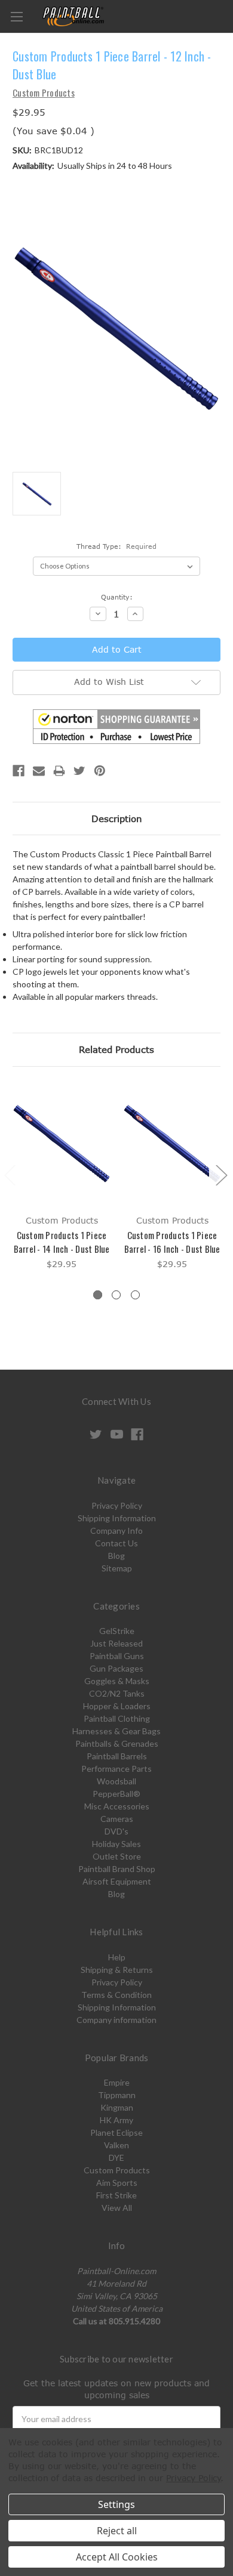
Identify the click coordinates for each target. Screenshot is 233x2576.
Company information (116, 2020)
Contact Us (116, 1543)
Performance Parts (116, 1769)
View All (117, 2208)
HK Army (116, 2120)
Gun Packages (116, 1668)
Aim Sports (117, 2183)
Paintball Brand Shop (117, 1869)
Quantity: (117, 597)
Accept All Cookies (117, 2557)
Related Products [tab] (116, 1049)
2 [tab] (116, 1295)
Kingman (117, 2107)
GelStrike (117, 1631)
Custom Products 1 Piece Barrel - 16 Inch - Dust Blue (172, 1242)
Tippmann (117, 2095)
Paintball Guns (117, 1656)
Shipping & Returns (117, 1970)
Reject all (117, 2531)
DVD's (116, 1831)
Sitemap (117, 1568)
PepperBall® (116, 1794)
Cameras (117, 1819)
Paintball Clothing (117, 1718)
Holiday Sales (116, 1844)
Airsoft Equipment (117, 1881)
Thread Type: (117, 546)
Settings (116, 2504)
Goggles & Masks (117, 1681)
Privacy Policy (117, 1505)
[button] (116, 727)
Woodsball (116, 1781)
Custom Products (117, 2170)
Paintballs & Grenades (117, 1743)
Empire (117, 2082)
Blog (116, 1556)
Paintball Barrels (117, 1756)
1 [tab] (98, 1295)
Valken (116, 2145)
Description (117, 818)
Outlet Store (117, 1856)
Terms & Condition (116, 1995)
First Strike (116, 2195)
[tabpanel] (62, 1177)
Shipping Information (117, 1518)
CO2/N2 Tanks (117, 1693)
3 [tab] (135, 1295)
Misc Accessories (117, 1806)
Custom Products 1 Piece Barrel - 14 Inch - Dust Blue (62, 1242)
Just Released (116, 1643)
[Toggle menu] (16, 16)
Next (221, 1175)
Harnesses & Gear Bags (116, 1731)
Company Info (116, 1531)
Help (117, 1957)
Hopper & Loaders (117, 1706)
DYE (116, 2158)
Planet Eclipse (116, 2132)
